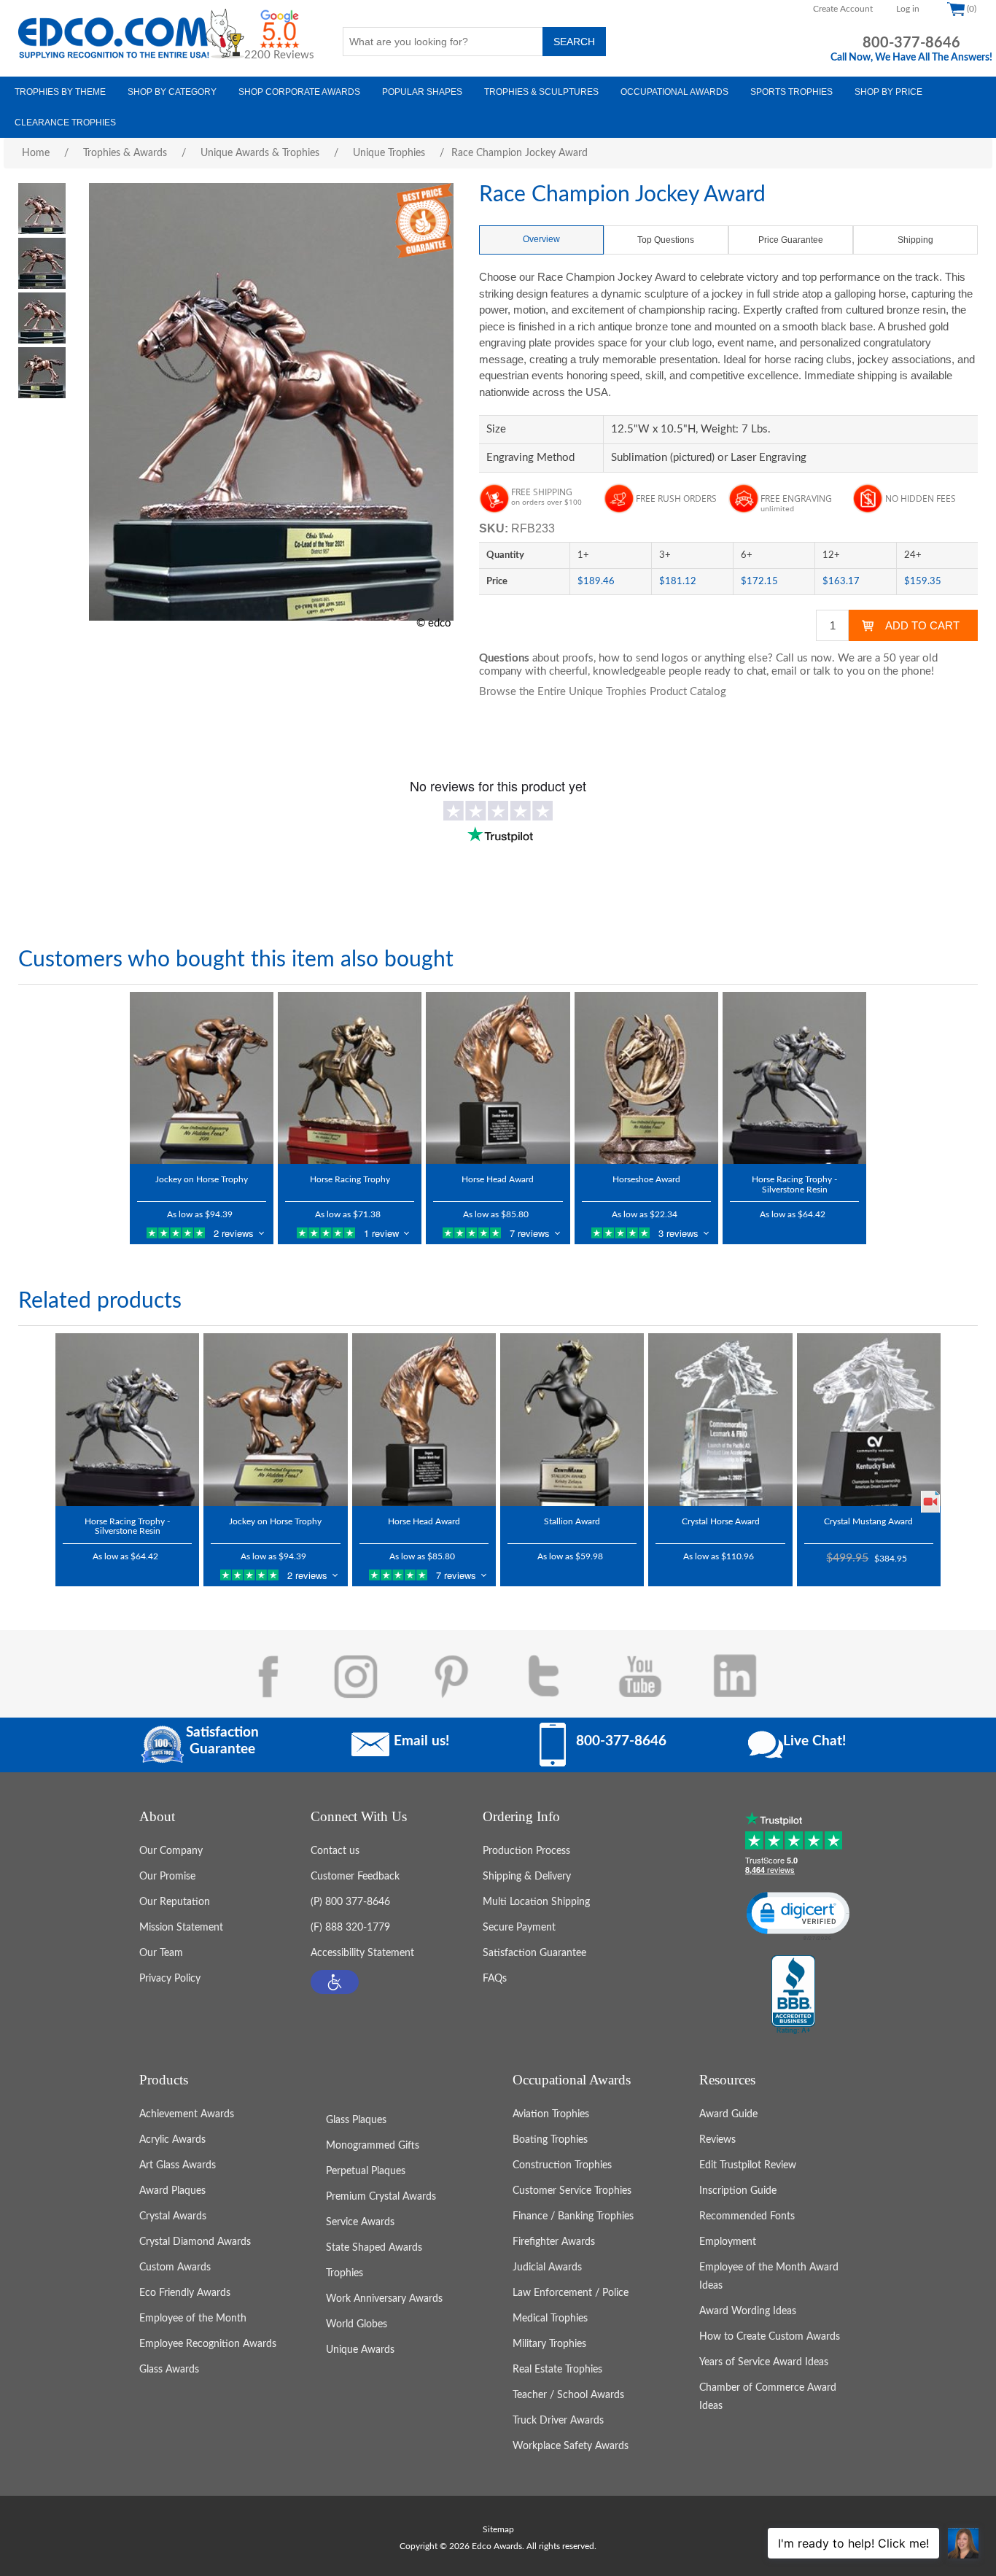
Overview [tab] (541, 239)
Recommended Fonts (747, 2216)
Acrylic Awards (172, 2140)
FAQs (495, 1979)
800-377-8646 (911, 43)
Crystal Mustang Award (868, 1521)
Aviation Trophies (551, 2114)
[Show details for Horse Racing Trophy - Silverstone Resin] (794, 1078)
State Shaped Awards (374, 2248)
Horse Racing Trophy (350, 1179)
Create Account (843, 9)
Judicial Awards (547, 2267)
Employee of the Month (193, 2319)
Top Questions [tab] (666, 240)
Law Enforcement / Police (571, 2293)
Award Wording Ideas (748, 2311)
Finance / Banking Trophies (573, 2216)
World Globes (357, 2324)
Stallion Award (572, 1521)
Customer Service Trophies (572, 2191)
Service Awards (360, 2222)
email (784, 671)
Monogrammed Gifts (373, 2146)
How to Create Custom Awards (770, 2337)
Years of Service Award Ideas (764, 2362)
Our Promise (167, 1877)
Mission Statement (181, 1928)
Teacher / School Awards (568, 2395)
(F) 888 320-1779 (350, 1928)
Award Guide (728, 2114)
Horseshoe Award (646, 1179)
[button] (335, 1982)
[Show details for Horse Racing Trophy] (350, 1078)
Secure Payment (519, 1928)
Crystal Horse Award (721, 1521)
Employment (728, 2242)
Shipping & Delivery (527, 1877)
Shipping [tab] (915, 240)
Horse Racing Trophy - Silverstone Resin (794, 1184)
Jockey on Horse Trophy (202, 1179)
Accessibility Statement (362, 1953)
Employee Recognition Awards (208, 2344)
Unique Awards (360, 2350)
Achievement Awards (187, 2114)
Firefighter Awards (554, 2242)
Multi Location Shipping (536, 1902)
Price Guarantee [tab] (791, 240)
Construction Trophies (562, 2165)
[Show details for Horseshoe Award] (646, 1078)
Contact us (335, 1851)
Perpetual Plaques (366, 2171)
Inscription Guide (738, 2191)
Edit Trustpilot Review (748, 2165)
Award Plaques (172, 2191)
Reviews (717, 2140)
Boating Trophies (550, 2140)
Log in (908, 9)
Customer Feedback (355, 1877)
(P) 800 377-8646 (350, 1902)
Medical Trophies (550, 2319)
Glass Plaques (356, 2120)
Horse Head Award (498, 1179)
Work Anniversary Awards (384, 2299)
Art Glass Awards (178, 2165)
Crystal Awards (173, 2216)
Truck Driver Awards (558, 2421)
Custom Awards (175, 2267)
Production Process (526, 1851)
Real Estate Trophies (557, 2370)
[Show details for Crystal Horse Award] (720, 1419)
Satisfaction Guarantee (534, 1953)
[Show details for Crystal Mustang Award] (869, 1419)
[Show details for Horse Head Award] (498, 1078)
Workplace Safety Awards (571, 2446)
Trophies (345, 2273)
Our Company (171, 1851)
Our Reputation (175, 1902)
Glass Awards (169, 2370)
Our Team (161, 1953)
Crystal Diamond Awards (195, 2242)
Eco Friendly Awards (185, 2293)
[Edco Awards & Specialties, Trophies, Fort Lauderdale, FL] (793, 1995)
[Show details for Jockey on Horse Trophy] (202, 1078)
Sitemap (498, 2529)
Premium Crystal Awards (381, 2197)
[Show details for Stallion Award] (572, 1419)
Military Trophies (549, 2344)
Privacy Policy (170, 1979)
